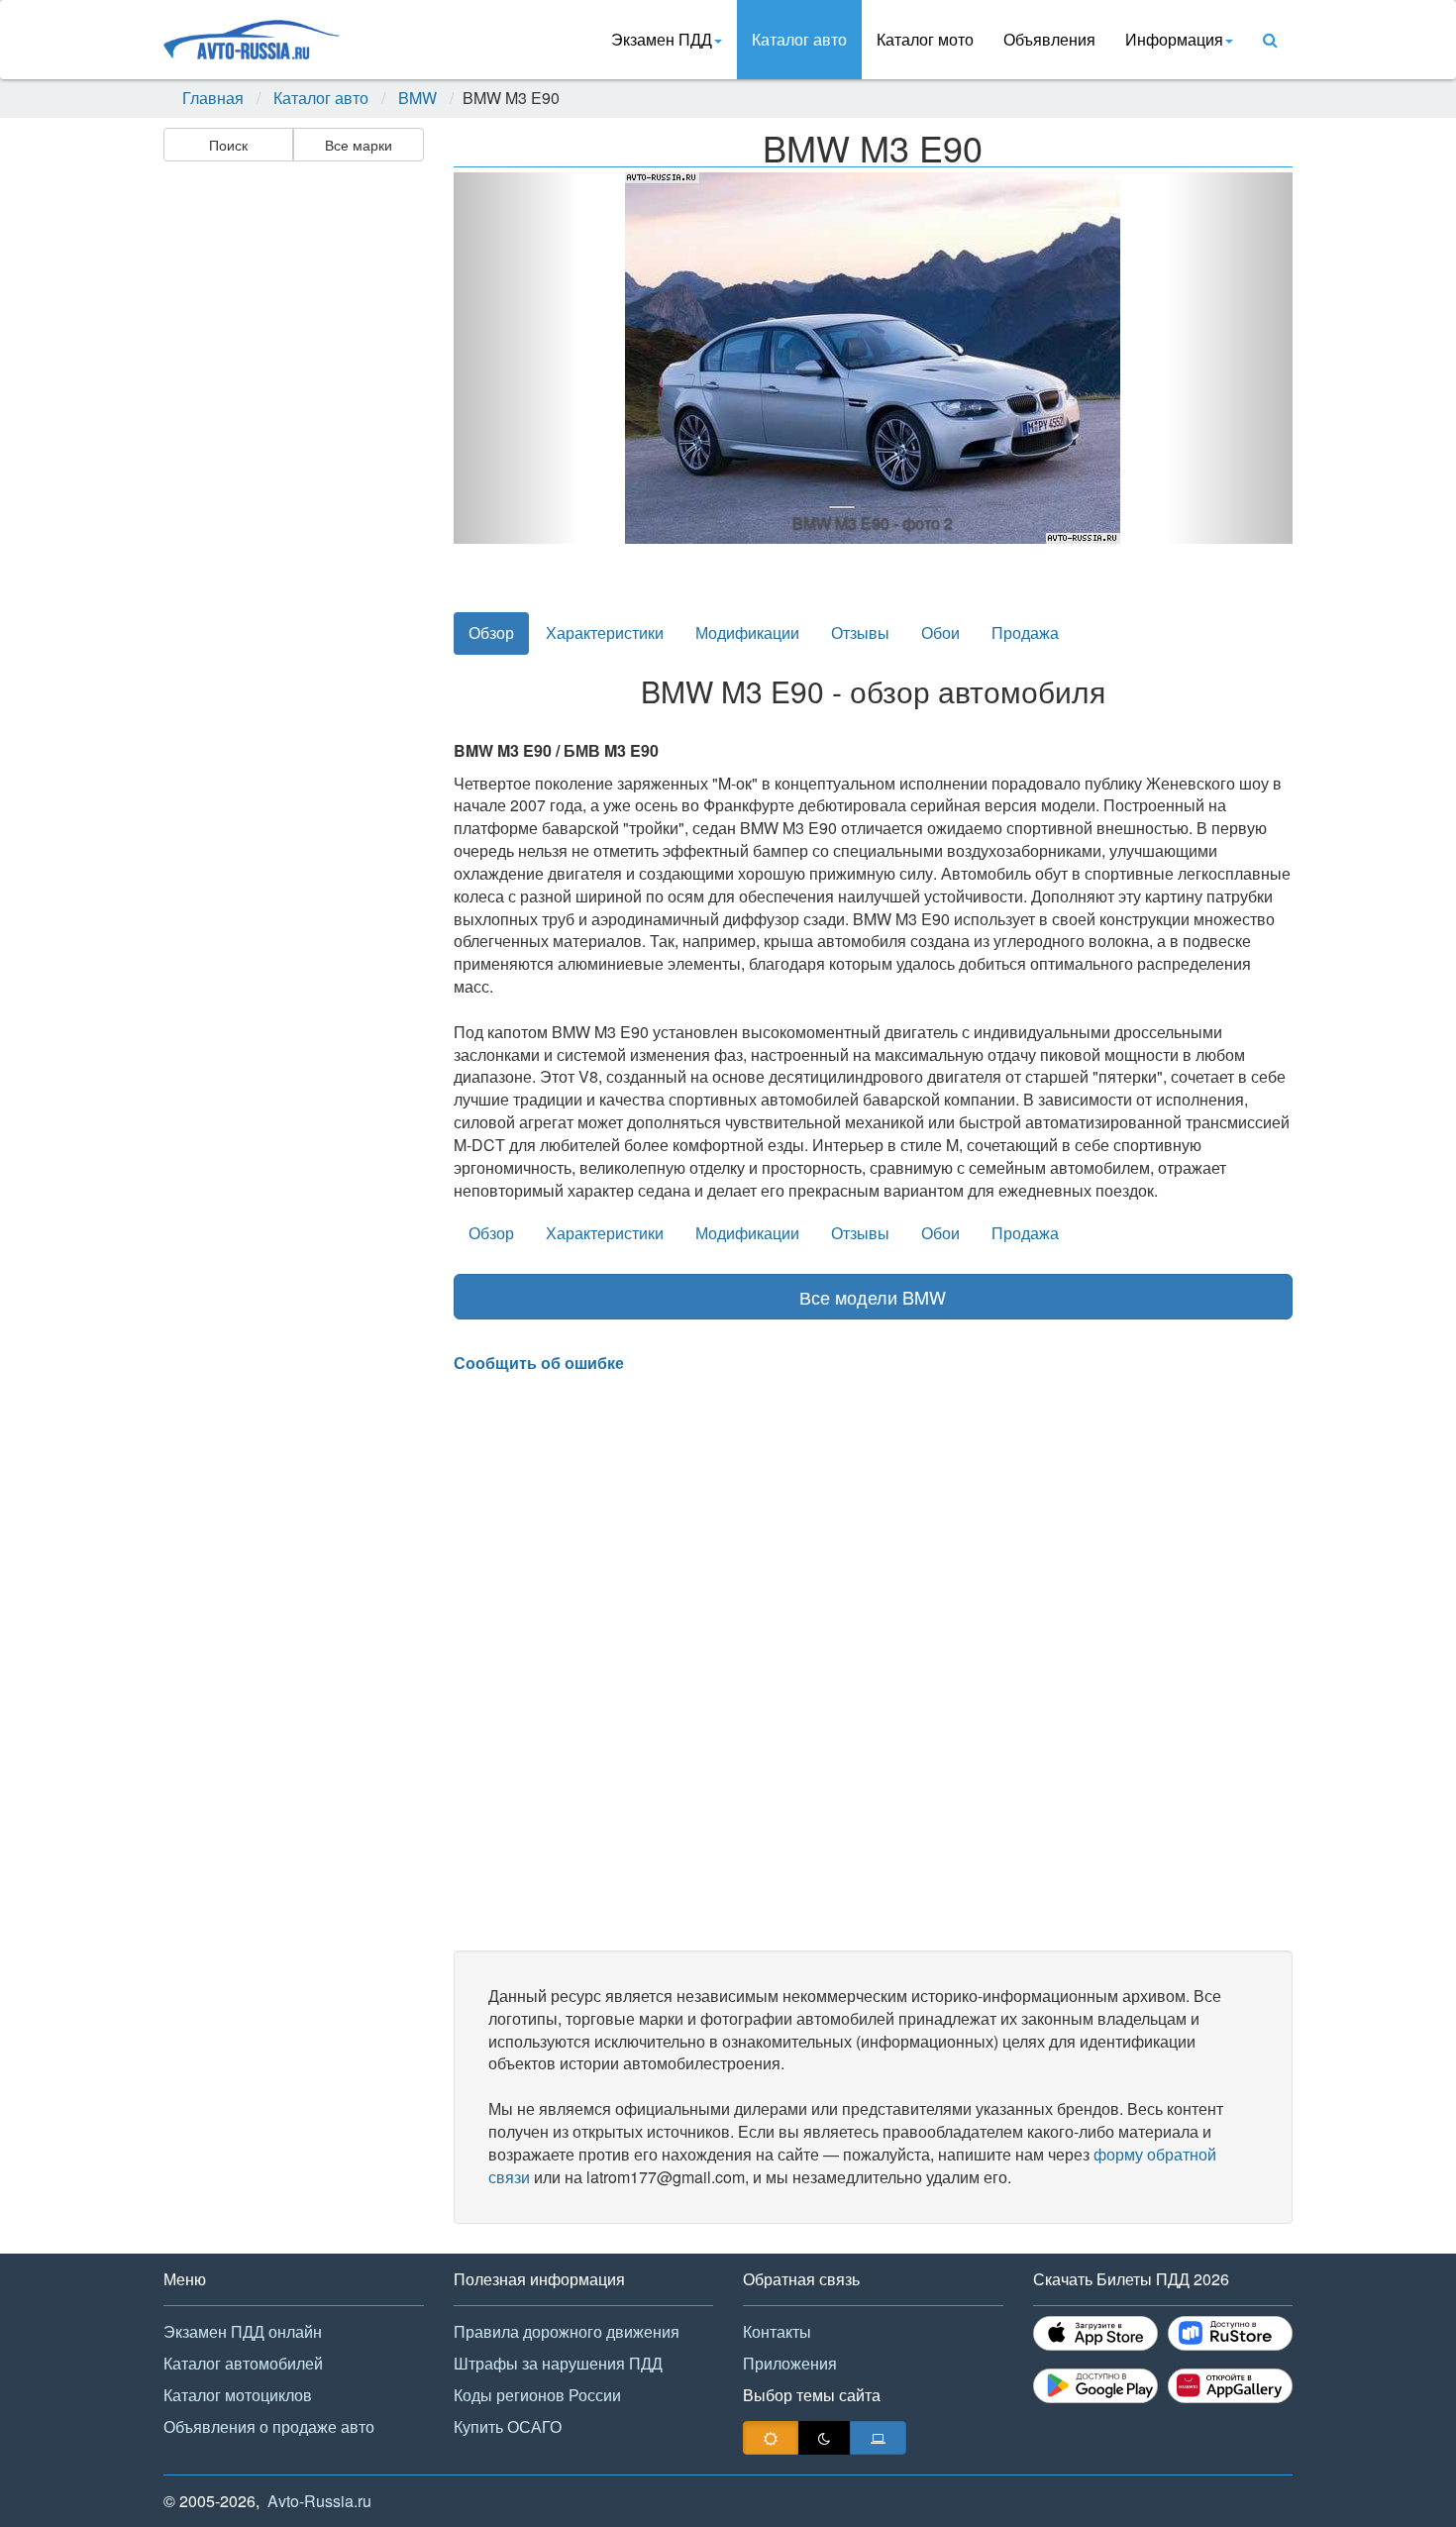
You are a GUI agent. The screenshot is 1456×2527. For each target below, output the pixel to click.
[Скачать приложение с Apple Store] (1095, 2333)
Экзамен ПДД (662, 39)
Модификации (747, 632)
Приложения (790, 2363)
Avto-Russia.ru (319, 2501)
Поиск (228, 145)
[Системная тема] (878, 2438)
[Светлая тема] (771, 2438)
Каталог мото (925, 39)
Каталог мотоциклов (238, 2395)
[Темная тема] (824, 2438)
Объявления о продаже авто (269, 2426)
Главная (213, 98)
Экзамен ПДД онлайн (243, 2331)
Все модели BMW (873, 1297)
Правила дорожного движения (567, 2331)
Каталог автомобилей (243, 2363)
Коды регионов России (537, 2395)
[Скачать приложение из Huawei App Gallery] (1230, 2386)
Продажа (1025, 632)
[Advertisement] (292, 481)
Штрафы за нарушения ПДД (558, 2363)
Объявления (1049, 39)
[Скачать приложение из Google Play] (1095, 2386)
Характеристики (605, 632)
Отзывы (860, 632)
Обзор (491, 632)
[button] (517, 358)
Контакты (777, 2331)
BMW (417, 98)
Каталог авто (799, 39)
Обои (940, 632)
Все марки (359, 145)
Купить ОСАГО (508, 2426)
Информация (1174, 39)
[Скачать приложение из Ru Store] (1230, 2333)
